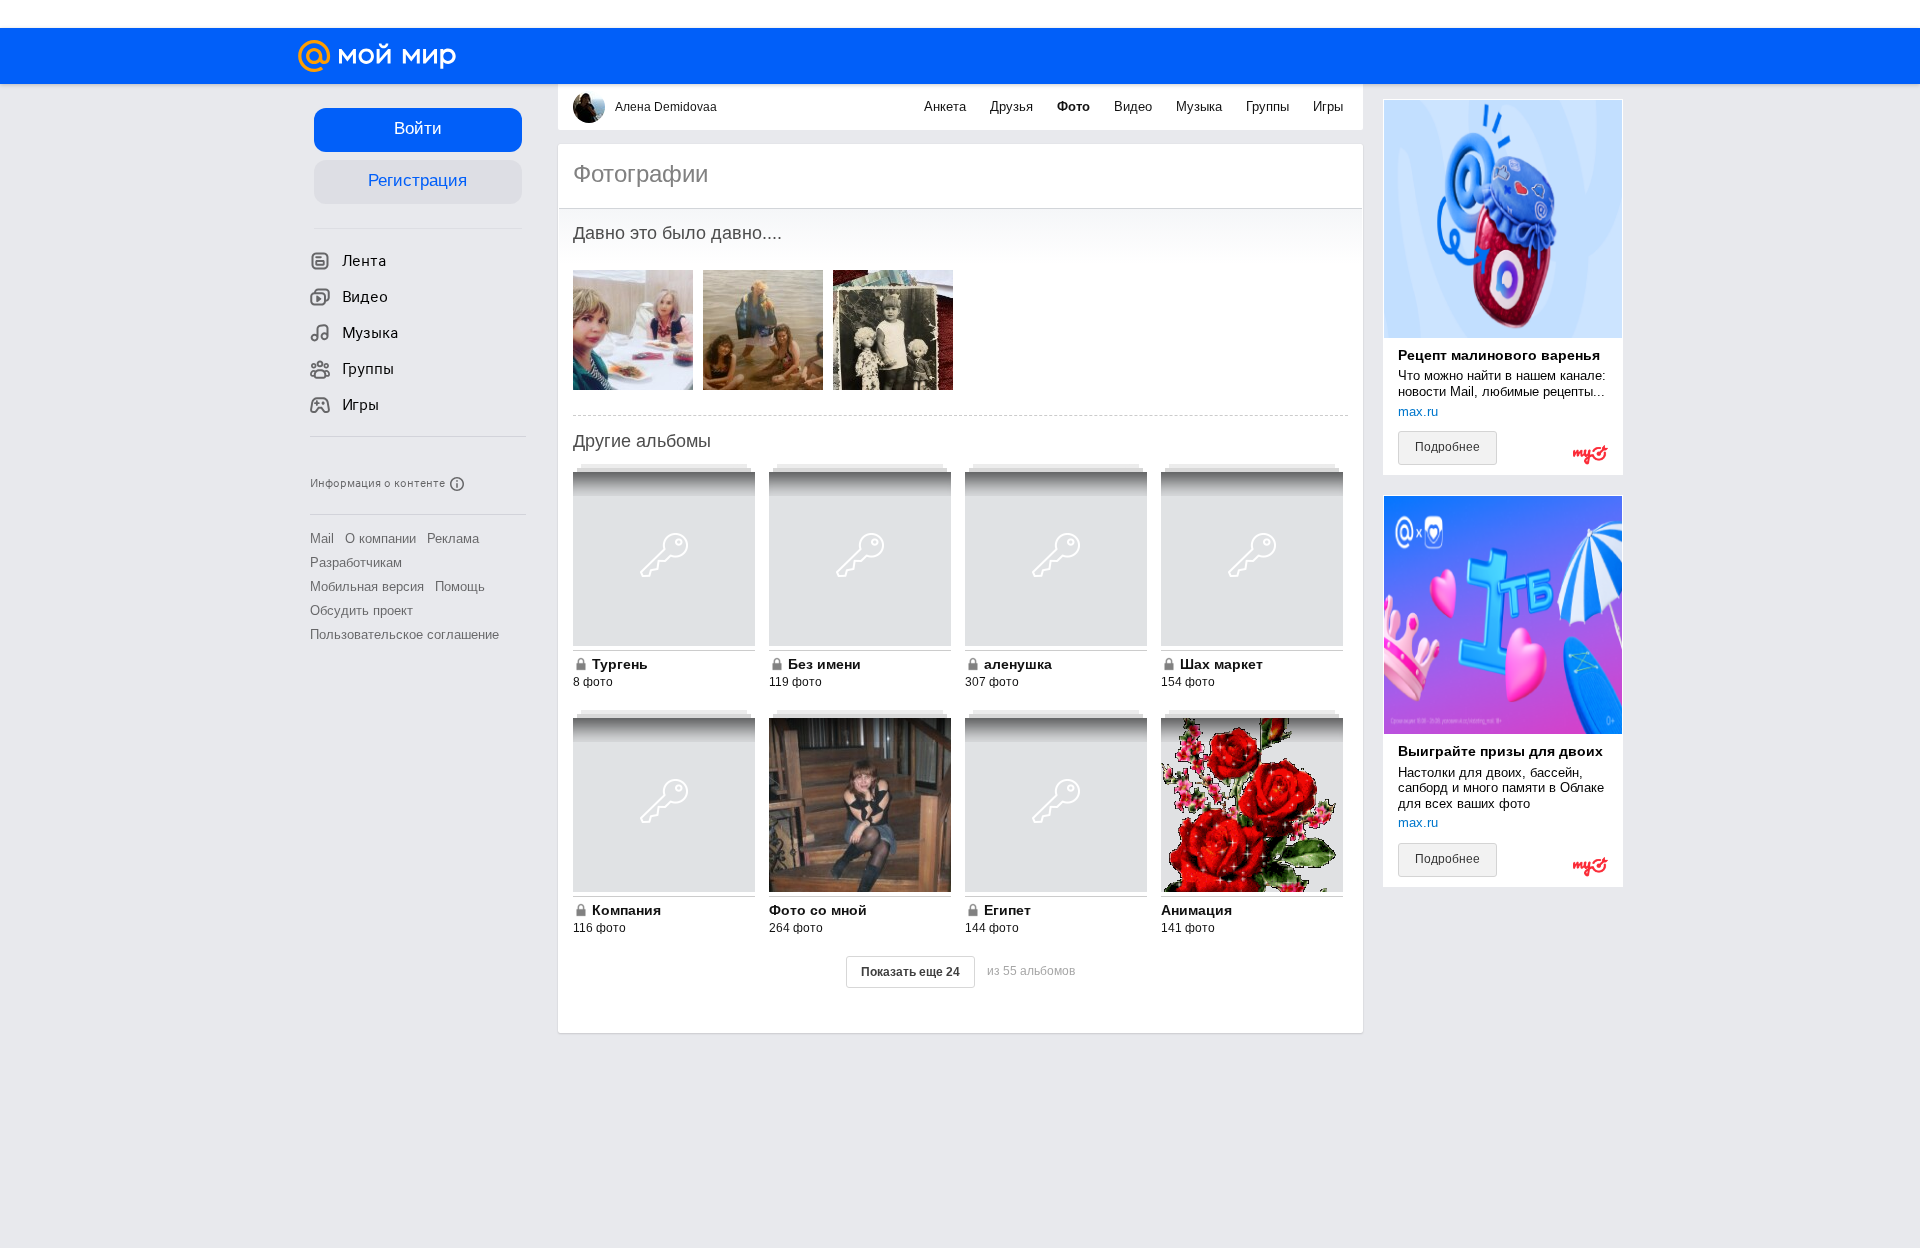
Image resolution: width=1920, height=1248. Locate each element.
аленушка (1018, 664)
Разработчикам (356, 562)
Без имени (824, 664)
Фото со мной (818, 910)
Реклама (453, 538)
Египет (1007, 910)
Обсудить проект (361, 610)
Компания (626, 910)
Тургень (620, 664)
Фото (1075, 106)
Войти (418, 128)
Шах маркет (1221, 664)
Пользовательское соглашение (404, 634)
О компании (380, 538)
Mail (322, 538)
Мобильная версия (367, 586)
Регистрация (417, 180)
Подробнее (1447, 447)
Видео (1135, 106)
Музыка (1201, 106)
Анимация (1196, 910)
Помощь (460, 586)
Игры (1328, 106)
